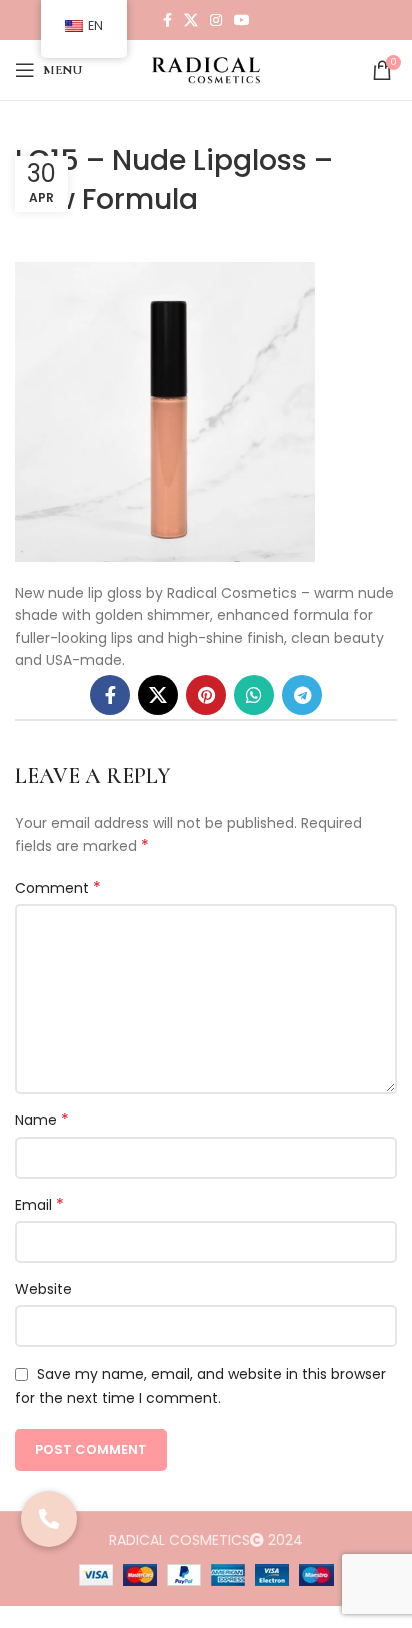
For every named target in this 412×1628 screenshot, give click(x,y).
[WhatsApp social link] (254, 695)
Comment (58, 888)
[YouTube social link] (242, 20)
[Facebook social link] (167, 20)
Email (39, 1205)
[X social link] (191, 20)
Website (43, 1289)
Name (42, 1120)
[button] (49, 1519)
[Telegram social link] (302, 695)
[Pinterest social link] (206, 695)
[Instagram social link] (216, 20)
